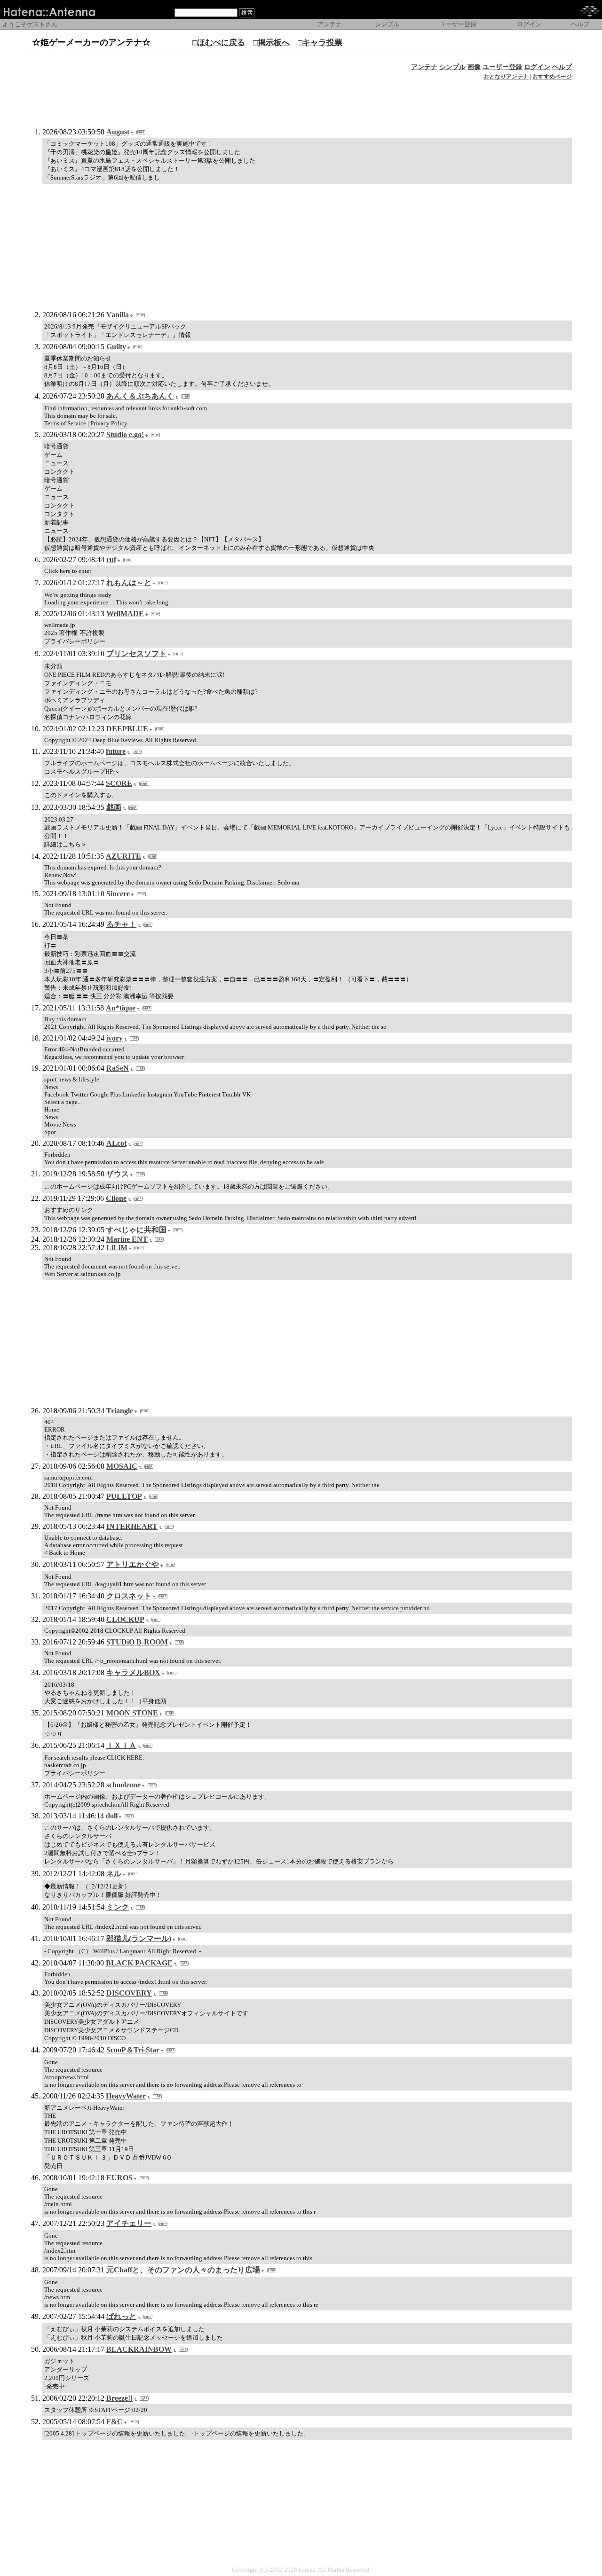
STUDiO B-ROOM (137, 1642)
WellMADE (125, 614)
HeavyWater (126, 2096)
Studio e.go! (125, 435)
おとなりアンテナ (506, 77)
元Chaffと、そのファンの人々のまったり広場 (183, 2270)
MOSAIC (122, 1466)
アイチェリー (129, 2223)
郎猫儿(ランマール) (139, 1938)
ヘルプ (562, 67)
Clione (116, 1198)
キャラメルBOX (133, 1672)
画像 (474, 67)
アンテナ (424, 67)
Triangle (120, 1411)
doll (112, 1816)
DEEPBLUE (127, 729)
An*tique (121, 1008)
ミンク (118, 1907)
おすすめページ (552, 77)
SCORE (119, 783)
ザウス (118, 1174)
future (116, 751)
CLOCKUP (125, 1619)
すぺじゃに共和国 (136, 1230)
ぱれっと (121, 2316)
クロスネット (129, 1596)
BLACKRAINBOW (139, 2349)
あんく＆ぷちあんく (140, 396)
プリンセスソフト (136, 654)
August (118, 132)
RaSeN (118, 1068)
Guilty (116, 347)
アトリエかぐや (133, 1564)
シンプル (452, 67)
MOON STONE (132, 1713)
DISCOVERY (129, 1993)
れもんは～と (129, 583)
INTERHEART (132, 1526)
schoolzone (123, 1785)
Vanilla (118, 315)
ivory (115, 1038)
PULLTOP (124, 1496)
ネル (114, 1874)
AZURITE (123, 856)
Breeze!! (119, 2398)
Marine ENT (127, 1239)
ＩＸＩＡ (121, 1745)
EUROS (119, 2178)
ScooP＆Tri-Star (133, 2050)
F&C (115, 2422)
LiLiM (117, 1248)
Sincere (118, 894)
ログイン (537, 67)
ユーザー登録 (502, 67)
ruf (111, 560)
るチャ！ (121, 924)
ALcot (116, 1143)
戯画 (114, 807)
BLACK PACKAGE (139, 1963)
